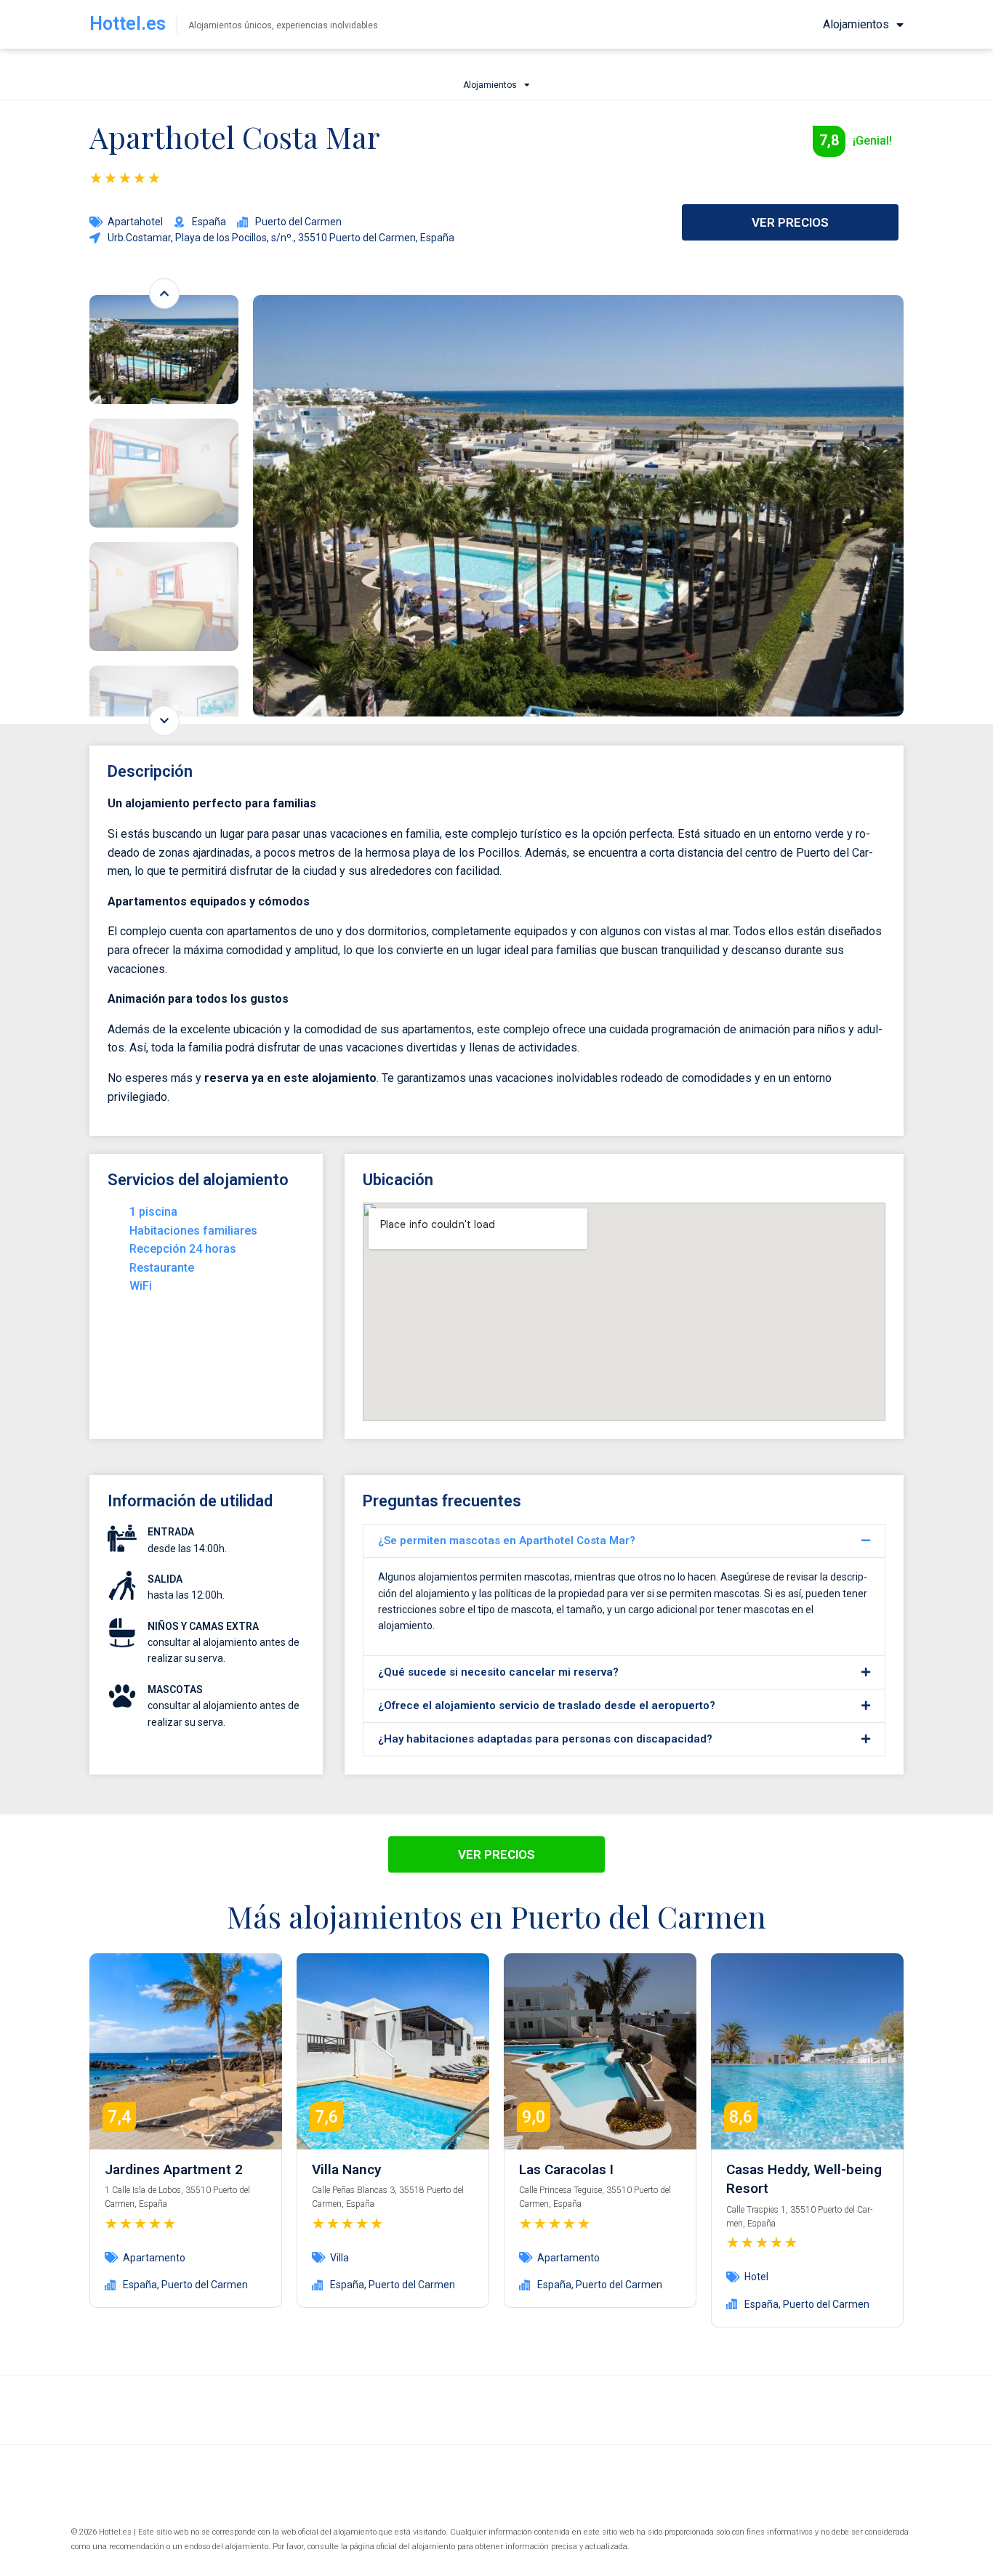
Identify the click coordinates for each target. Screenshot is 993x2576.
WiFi (141, 1286)
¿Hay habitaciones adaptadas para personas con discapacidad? (545, 1739)
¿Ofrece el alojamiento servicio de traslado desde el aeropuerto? (547, 1705)
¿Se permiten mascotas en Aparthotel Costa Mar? (507, 1541)
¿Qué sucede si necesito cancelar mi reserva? (498, 1672)
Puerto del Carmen (205, 2285)
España (140, 2285)
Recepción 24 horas (183, 1249)
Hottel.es (128, 24)
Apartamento (154, 2258)
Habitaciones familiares (193, 1231)
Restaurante (162, 1268)
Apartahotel (135, 222)
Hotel (756, 2277)
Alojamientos (856, 24)
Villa (339, 2258)
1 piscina (153, 1212)
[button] (624, 1541)
